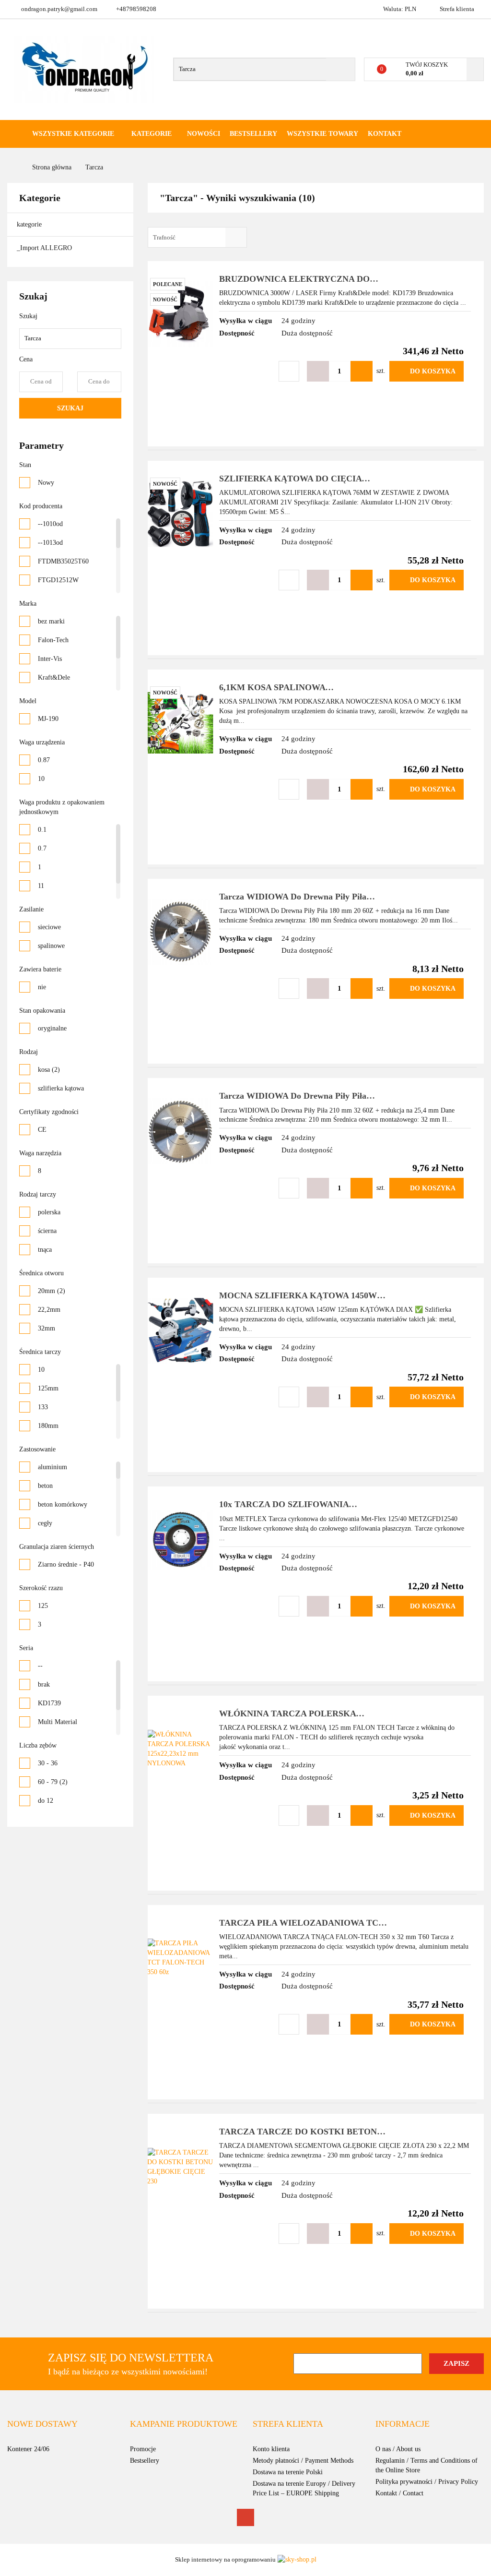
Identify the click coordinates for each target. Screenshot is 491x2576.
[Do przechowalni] (289, 371)
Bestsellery (253, 134)
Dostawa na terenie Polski (288, 2472)
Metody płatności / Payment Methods (303, 2461)
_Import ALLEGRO (45, 248)
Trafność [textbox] (164, 237)
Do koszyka (433, 371)
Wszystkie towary (322, 134)
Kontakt (385, 134)
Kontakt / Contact (399, 2493)
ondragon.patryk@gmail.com (59, 9)
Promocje (143, 2449)
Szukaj (70, 408)
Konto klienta (271, 2449)
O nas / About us (398, 2449)
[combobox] (197, 237)
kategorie (30, 224)
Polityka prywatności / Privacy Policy (427, 2482)
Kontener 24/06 (28, 2449)
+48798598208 (136, 9)
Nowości (204, 134)
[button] (42, 2424)
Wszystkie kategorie (72, 134)
